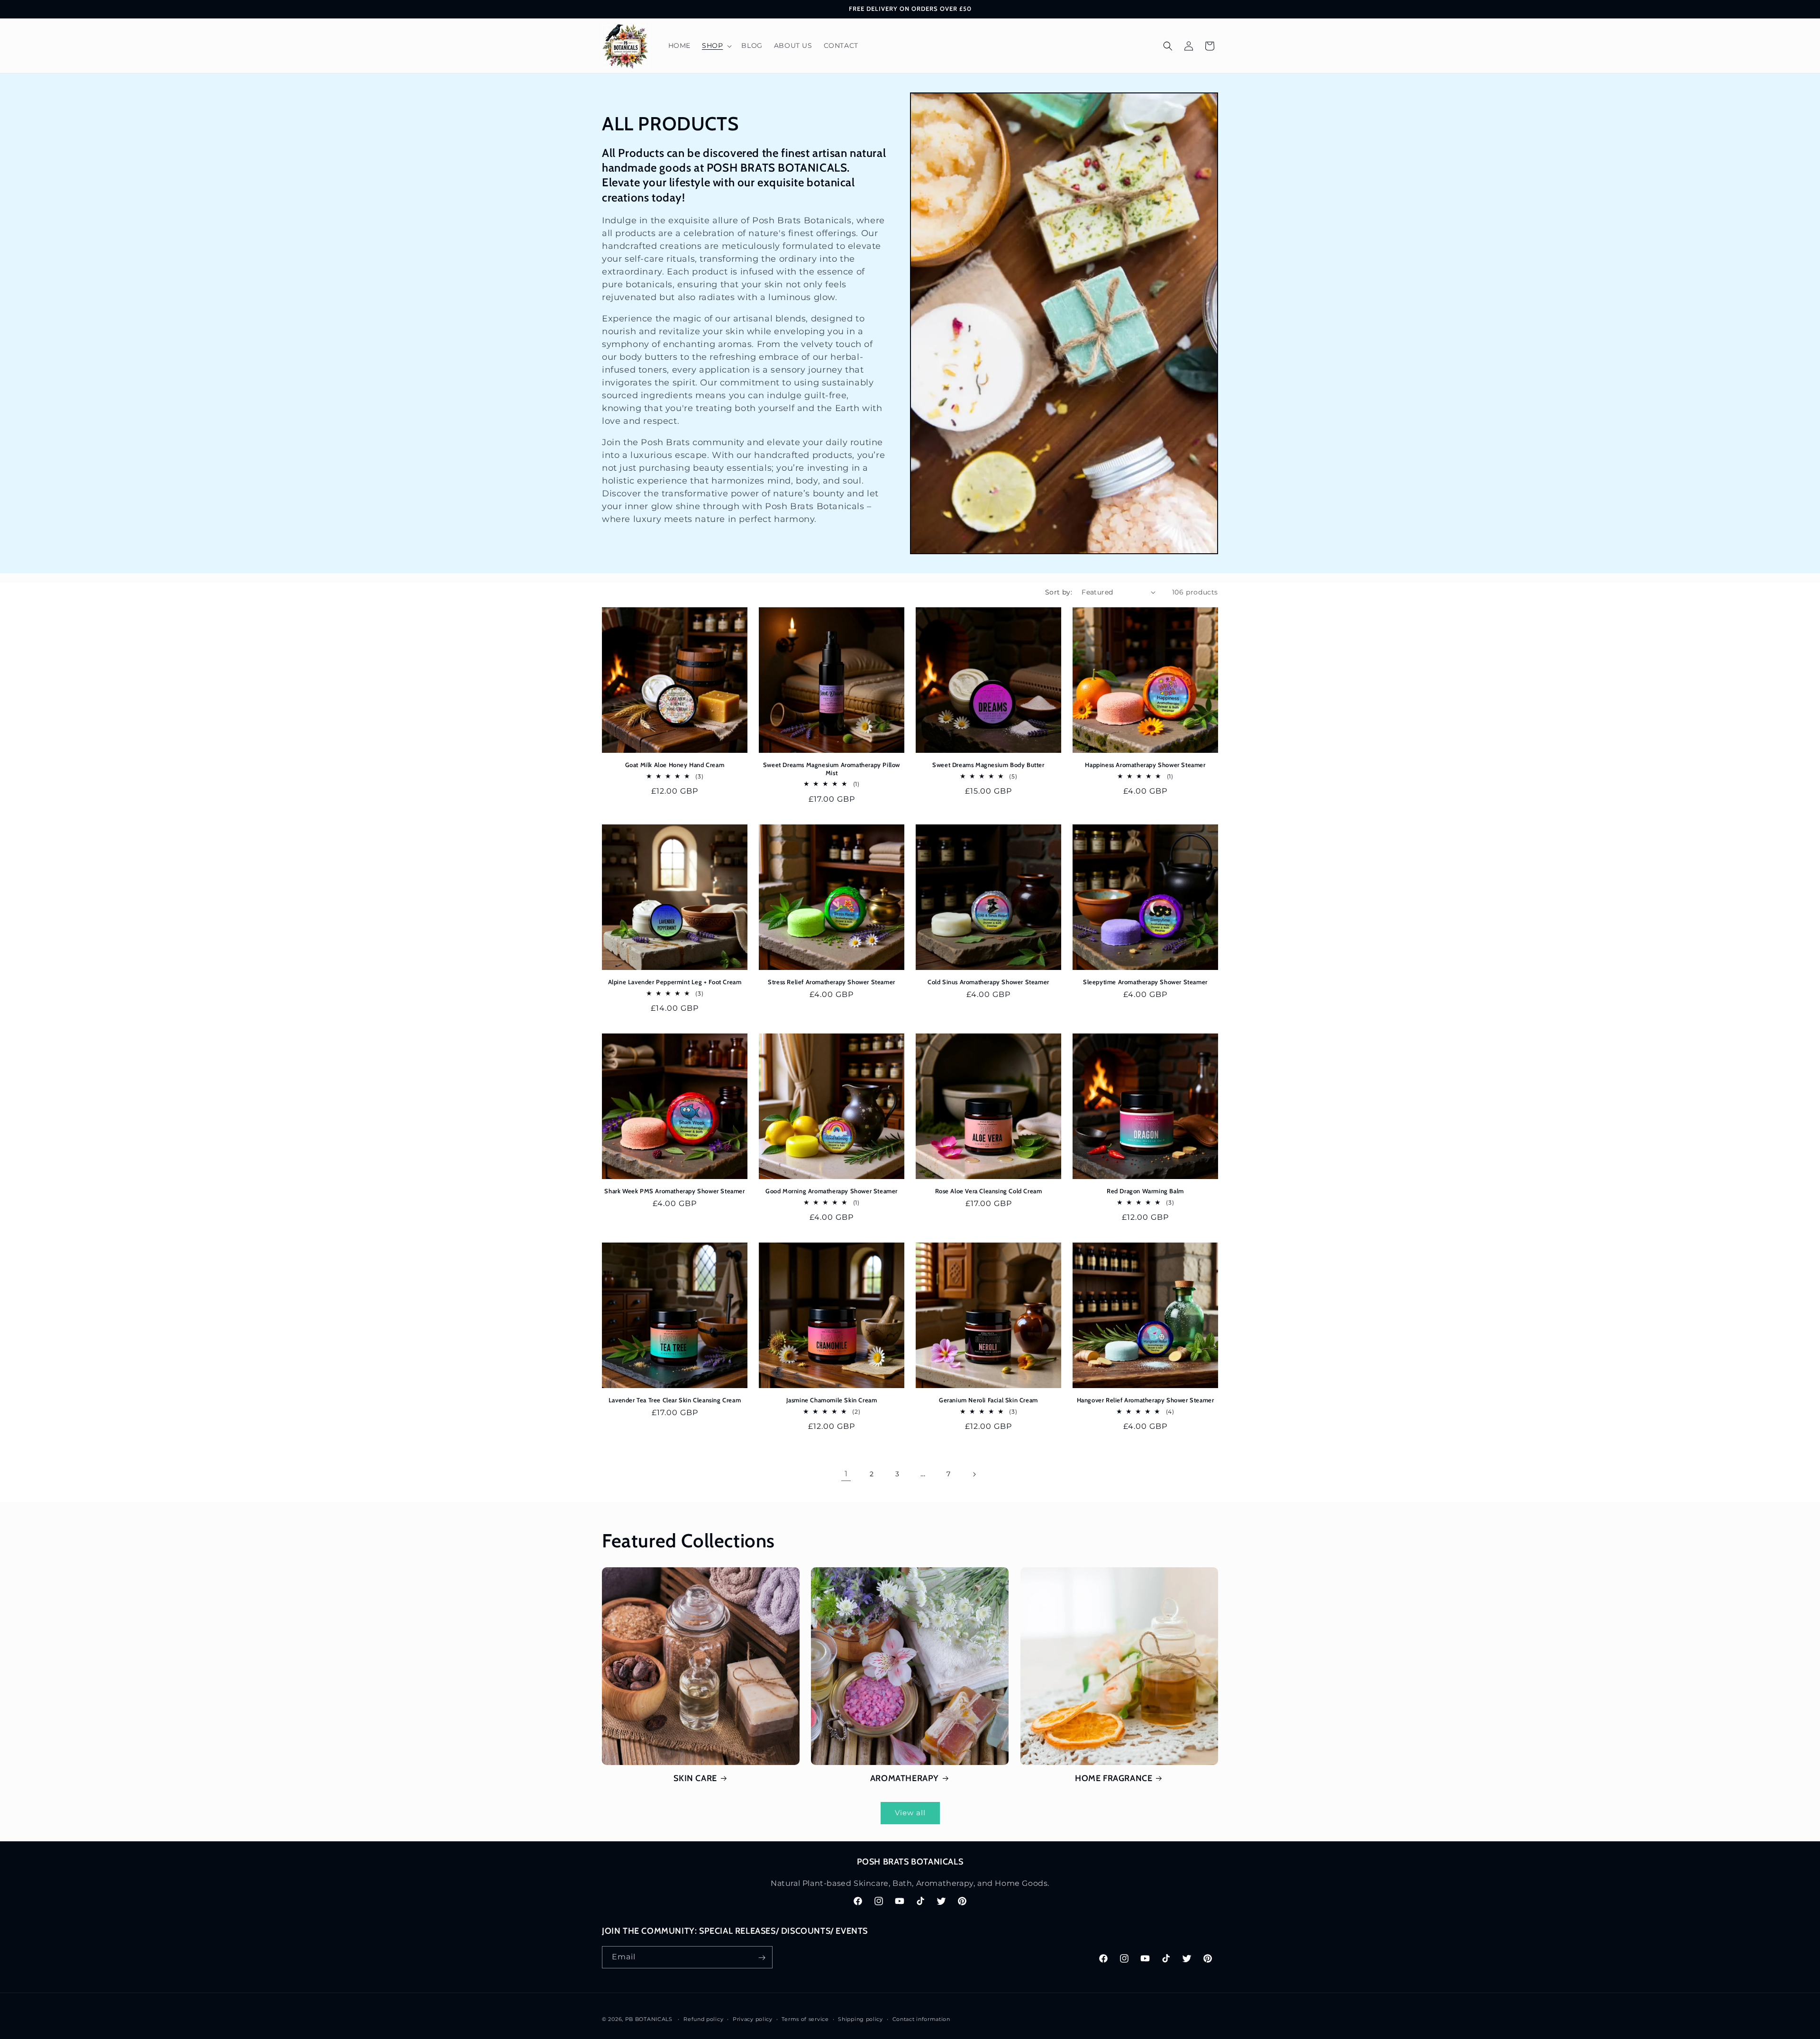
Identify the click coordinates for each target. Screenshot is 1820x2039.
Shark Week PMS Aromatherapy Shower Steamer (674, 1191)
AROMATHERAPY (905, 1778)
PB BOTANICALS (649, 2019)
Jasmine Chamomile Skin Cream (832, 1400)
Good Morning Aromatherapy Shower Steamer (832, 1191)
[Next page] (974, 1474)
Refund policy (703, 2019)
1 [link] (846, 1474)
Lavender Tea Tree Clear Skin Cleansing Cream (675, 1400)
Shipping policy (860, 2019)
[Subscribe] (762, 1958)
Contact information (921, 2019)
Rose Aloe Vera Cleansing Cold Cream (989, 1191)
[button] (716, 46)
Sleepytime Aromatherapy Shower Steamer (1145, 982)
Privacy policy (753, 2019)
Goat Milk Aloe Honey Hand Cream (675, 765)
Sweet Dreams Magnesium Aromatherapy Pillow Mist (832, 769)
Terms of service (805, 2019)
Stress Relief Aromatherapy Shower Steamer (832, 982)
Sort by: (1059, 592)
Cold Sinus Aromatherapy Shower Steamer (988, 982)
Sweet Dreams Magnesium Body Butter (988, 765)
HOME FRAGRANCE (1114, 1778)
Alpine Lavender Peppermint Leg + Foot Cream (675, 982)
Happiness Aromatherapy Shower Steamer (1145, 765)
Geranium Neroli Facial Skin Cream (988, 1400)
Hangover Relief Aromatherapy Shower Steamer (1146, 1400)
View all (910, 1813)
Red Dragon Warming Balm (1145, 1191)
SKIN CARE (695, 1778)
